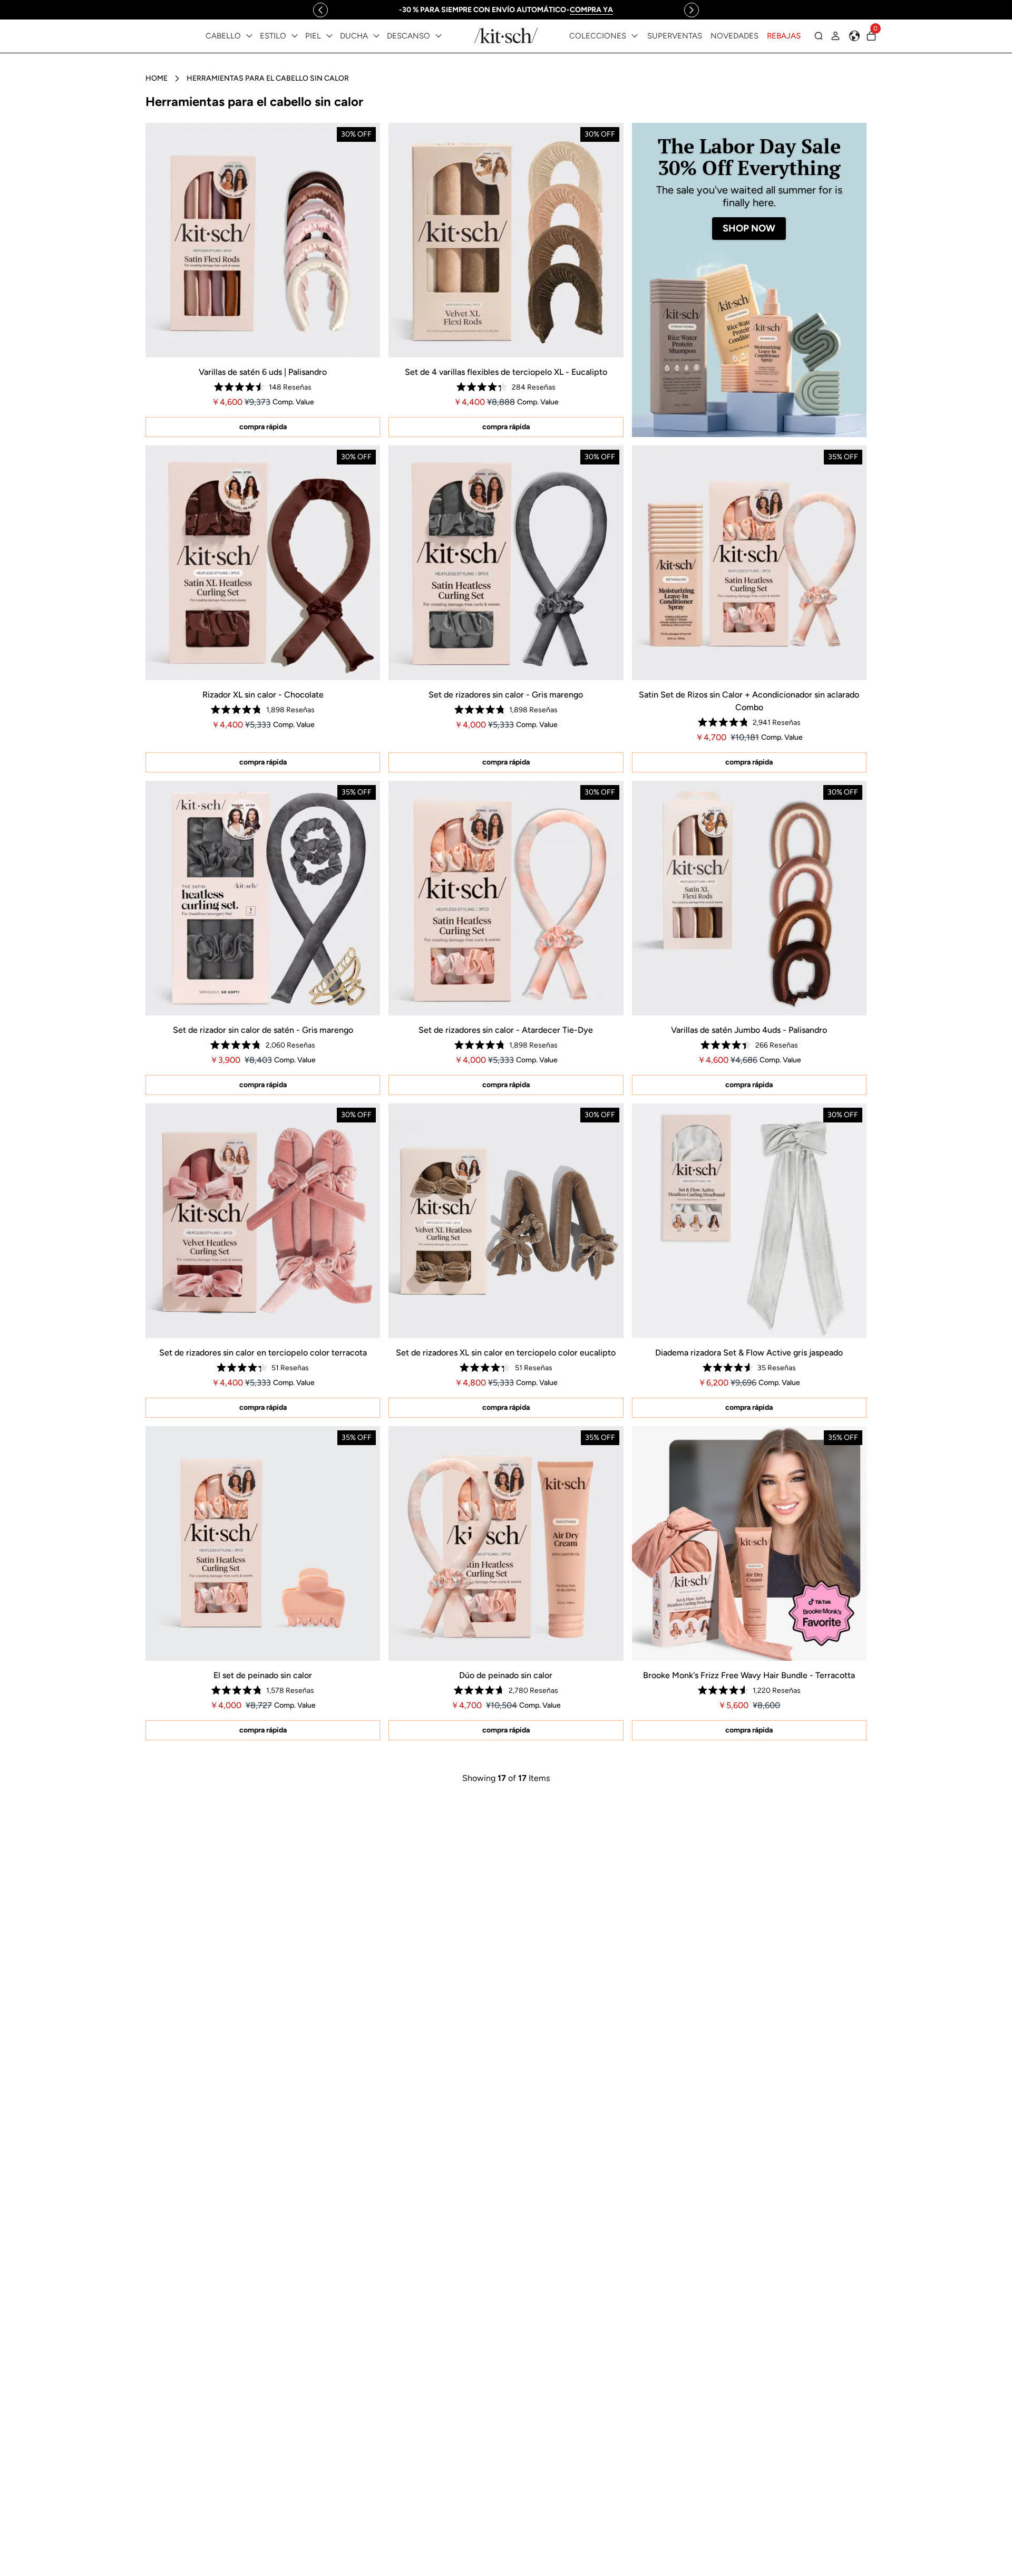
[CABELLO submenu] (249, 36)
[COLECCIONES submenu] (635, 36)
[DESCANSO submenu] (439, 36)
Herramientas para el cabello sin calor (268, 78)
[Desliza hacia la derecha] (692, 10)
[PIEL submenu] (329, 36)
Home (157, 78)
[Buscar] (819, 36)
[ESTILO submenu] (295, 36)
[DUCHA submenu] (376, 36)
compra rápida (263, 427)
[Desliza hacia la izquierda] (320, 10)
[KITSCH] (506, 36)
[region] (506, 10)
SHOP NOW (749, 228)
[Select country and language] (854, 36)
